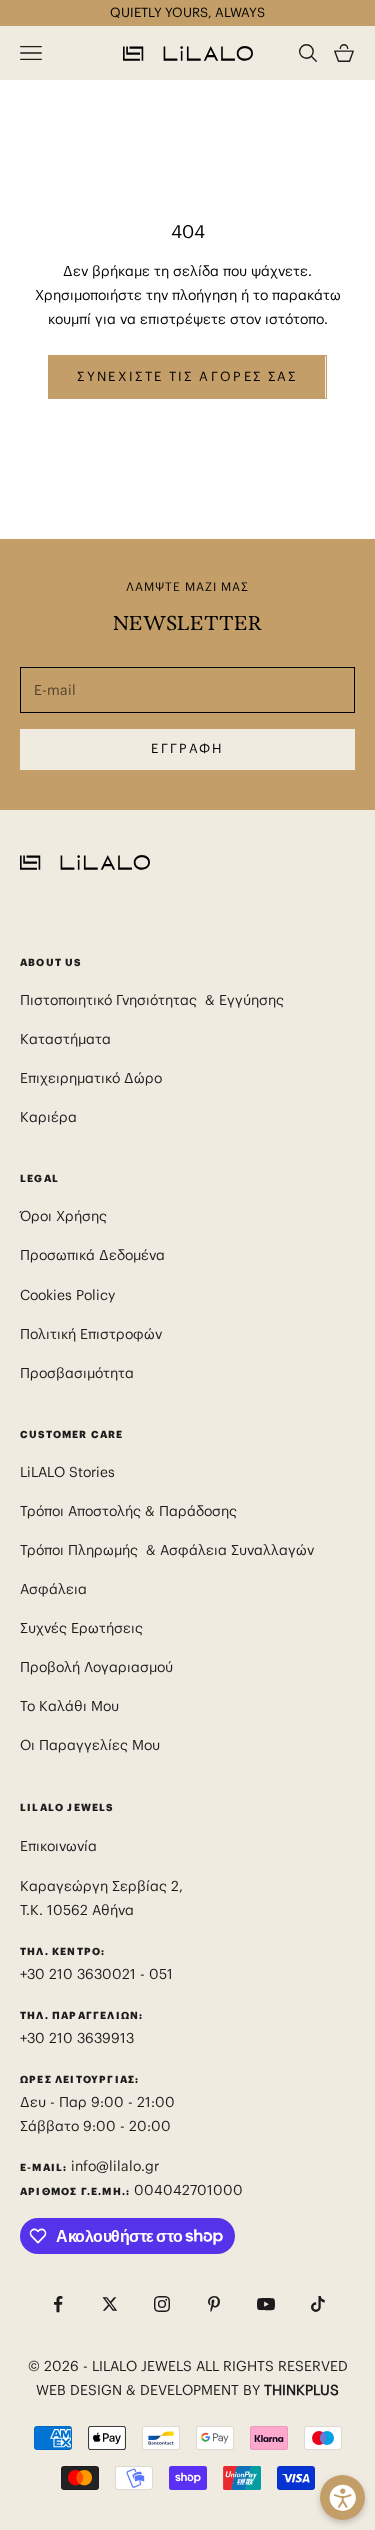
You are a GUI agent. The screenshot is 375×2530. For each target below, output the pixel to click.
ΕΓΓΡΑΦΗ (187, 748)
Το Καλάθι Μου (69, 1706)
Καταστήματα (65, 1039)
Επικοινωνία (58, 1846)
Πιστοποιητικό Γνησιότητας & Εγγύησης (152, 1000)
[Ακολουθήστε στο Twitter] (110, 2304)
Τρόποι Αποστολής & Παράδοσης (128, 1511)
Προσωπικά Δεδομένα (92, 1255)
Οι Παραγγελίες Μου (90, 1745)
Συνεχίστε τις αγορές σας (187, 376)
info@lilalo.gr (115, 2166)
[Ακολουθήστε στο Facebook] (58, 2304)
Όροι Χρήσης (63, 1216)
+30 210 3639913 (77, 2038)
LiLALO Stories (67, 1472)
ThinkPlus (301, 2390)
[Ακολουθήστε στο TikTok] (318, 2304)
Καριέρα (48, 1117)
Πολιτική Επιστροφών (91, 1334)
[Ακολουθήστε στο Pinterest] (214, 2304)
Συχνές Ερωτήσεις (81, 1628)
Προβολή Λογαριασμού (96, 1667)
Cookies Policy (67, 1295)
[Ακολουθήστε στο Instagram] (162, 2304)
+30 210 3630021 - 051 (98, 1974)
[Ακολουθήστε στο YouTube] (266, 2304)
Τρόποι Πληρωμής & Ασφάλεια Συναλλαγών (167, 1550)
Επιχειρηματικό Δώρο (91, 1078)
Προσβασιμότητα (77, 1373)
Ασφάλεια (53, 1589)
